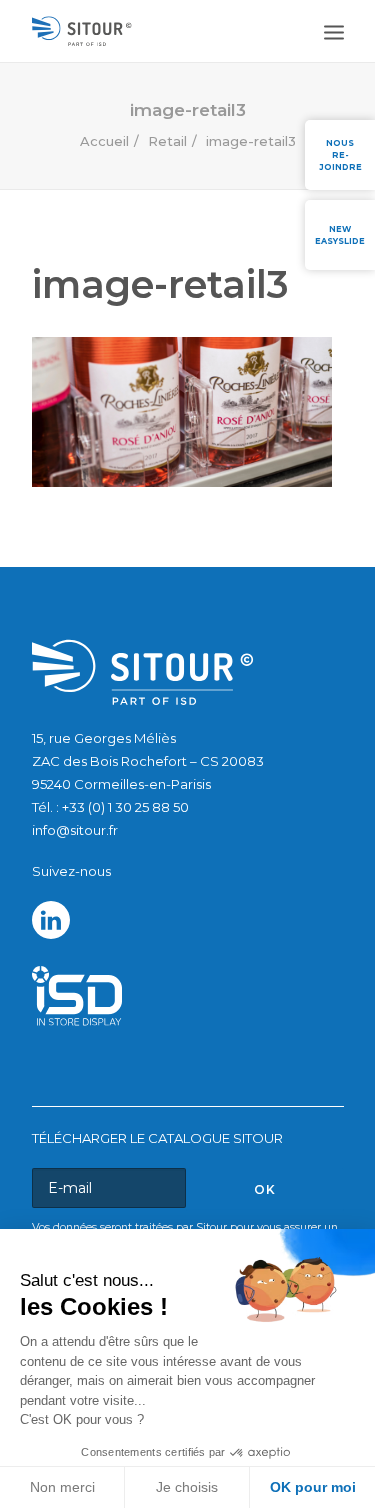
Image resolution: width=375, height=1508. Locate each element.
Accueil (104, 141)
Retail (167, 141)
